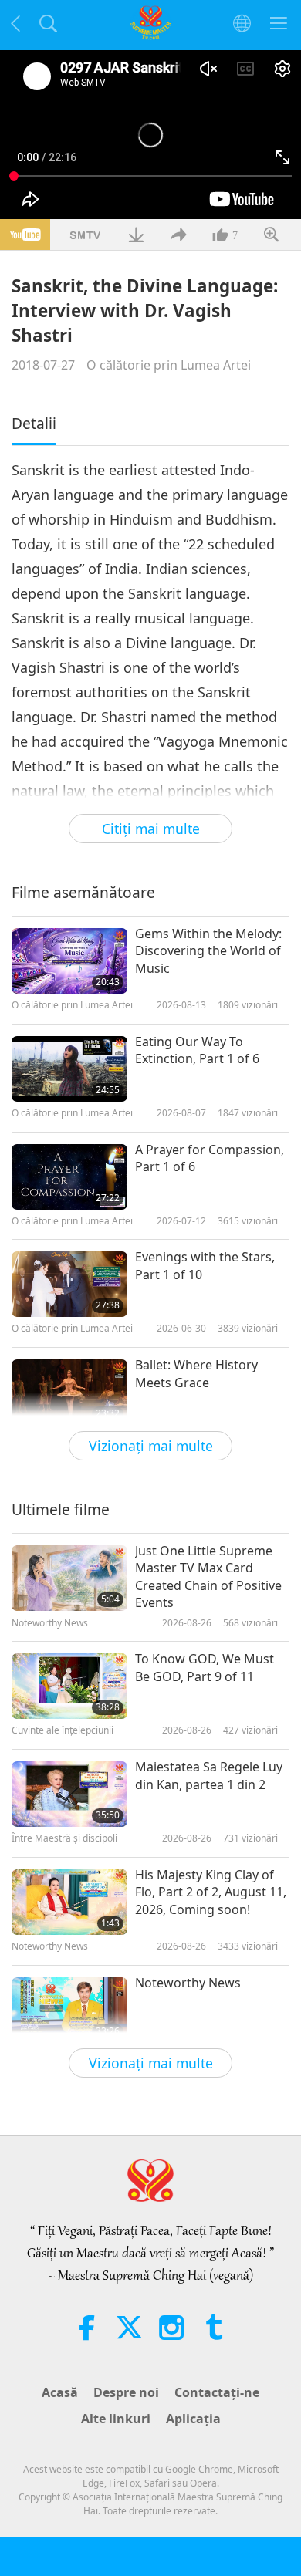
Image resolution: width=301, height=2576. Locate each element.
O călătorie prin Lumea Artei (169, 365)
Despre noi (126, 2392)
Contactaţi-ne (217, 2392)
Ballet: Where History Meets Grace (196, 1373)
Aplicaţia (193, 2419)
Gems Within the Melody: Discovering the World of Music (208, 951)
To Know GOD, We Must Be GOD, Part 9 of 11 (205, 1667)
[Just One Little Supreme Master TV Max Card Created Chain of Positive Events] (69, 1578)
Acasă (60, 2392)
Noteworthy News (188, 1983)
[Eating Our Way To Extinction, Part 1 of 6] (69, 1069)
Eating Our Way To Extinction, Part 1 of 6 (197, 1050)
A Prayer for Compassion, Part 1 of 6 (210, 1158)
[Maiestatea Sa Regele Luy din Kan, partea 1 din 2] (69, 1794)
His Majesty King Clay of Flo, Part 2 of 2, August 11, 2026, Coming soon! (211, 1892)
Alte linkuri (116, 2419)
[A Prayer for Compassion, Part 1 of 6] (69, 1177)
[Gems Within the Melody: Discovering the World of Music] (69, 961)
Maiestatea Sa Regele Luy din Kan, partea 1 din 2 (209, 1775)
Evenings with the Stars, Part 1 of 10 (205, 1265)
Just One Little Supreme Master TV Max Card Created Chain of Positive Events (208, 1577)
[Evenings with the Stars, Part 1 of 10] (69, 1284)
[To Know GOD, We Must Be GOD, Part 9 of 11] (69, 1686)
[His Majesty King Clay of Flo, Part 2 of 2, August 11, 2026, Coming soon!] (69, 1902)
